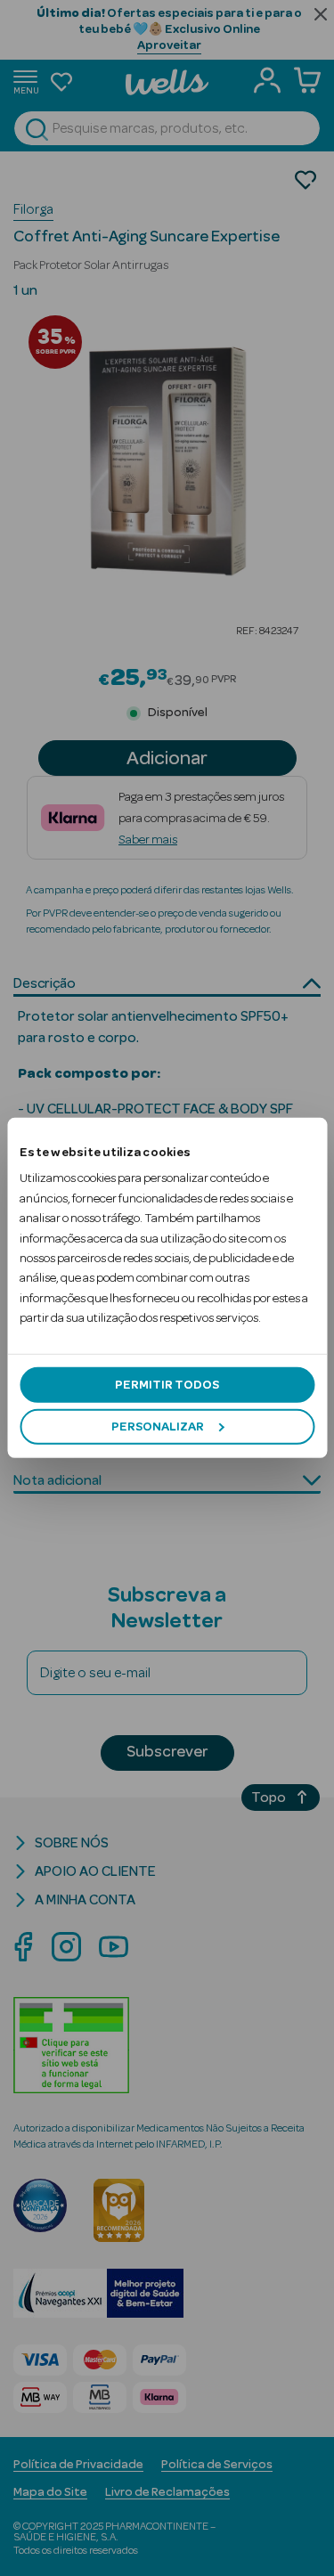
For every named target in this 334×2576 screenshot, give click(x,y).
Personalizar (158, 1427)
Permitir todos (167, 1384)
